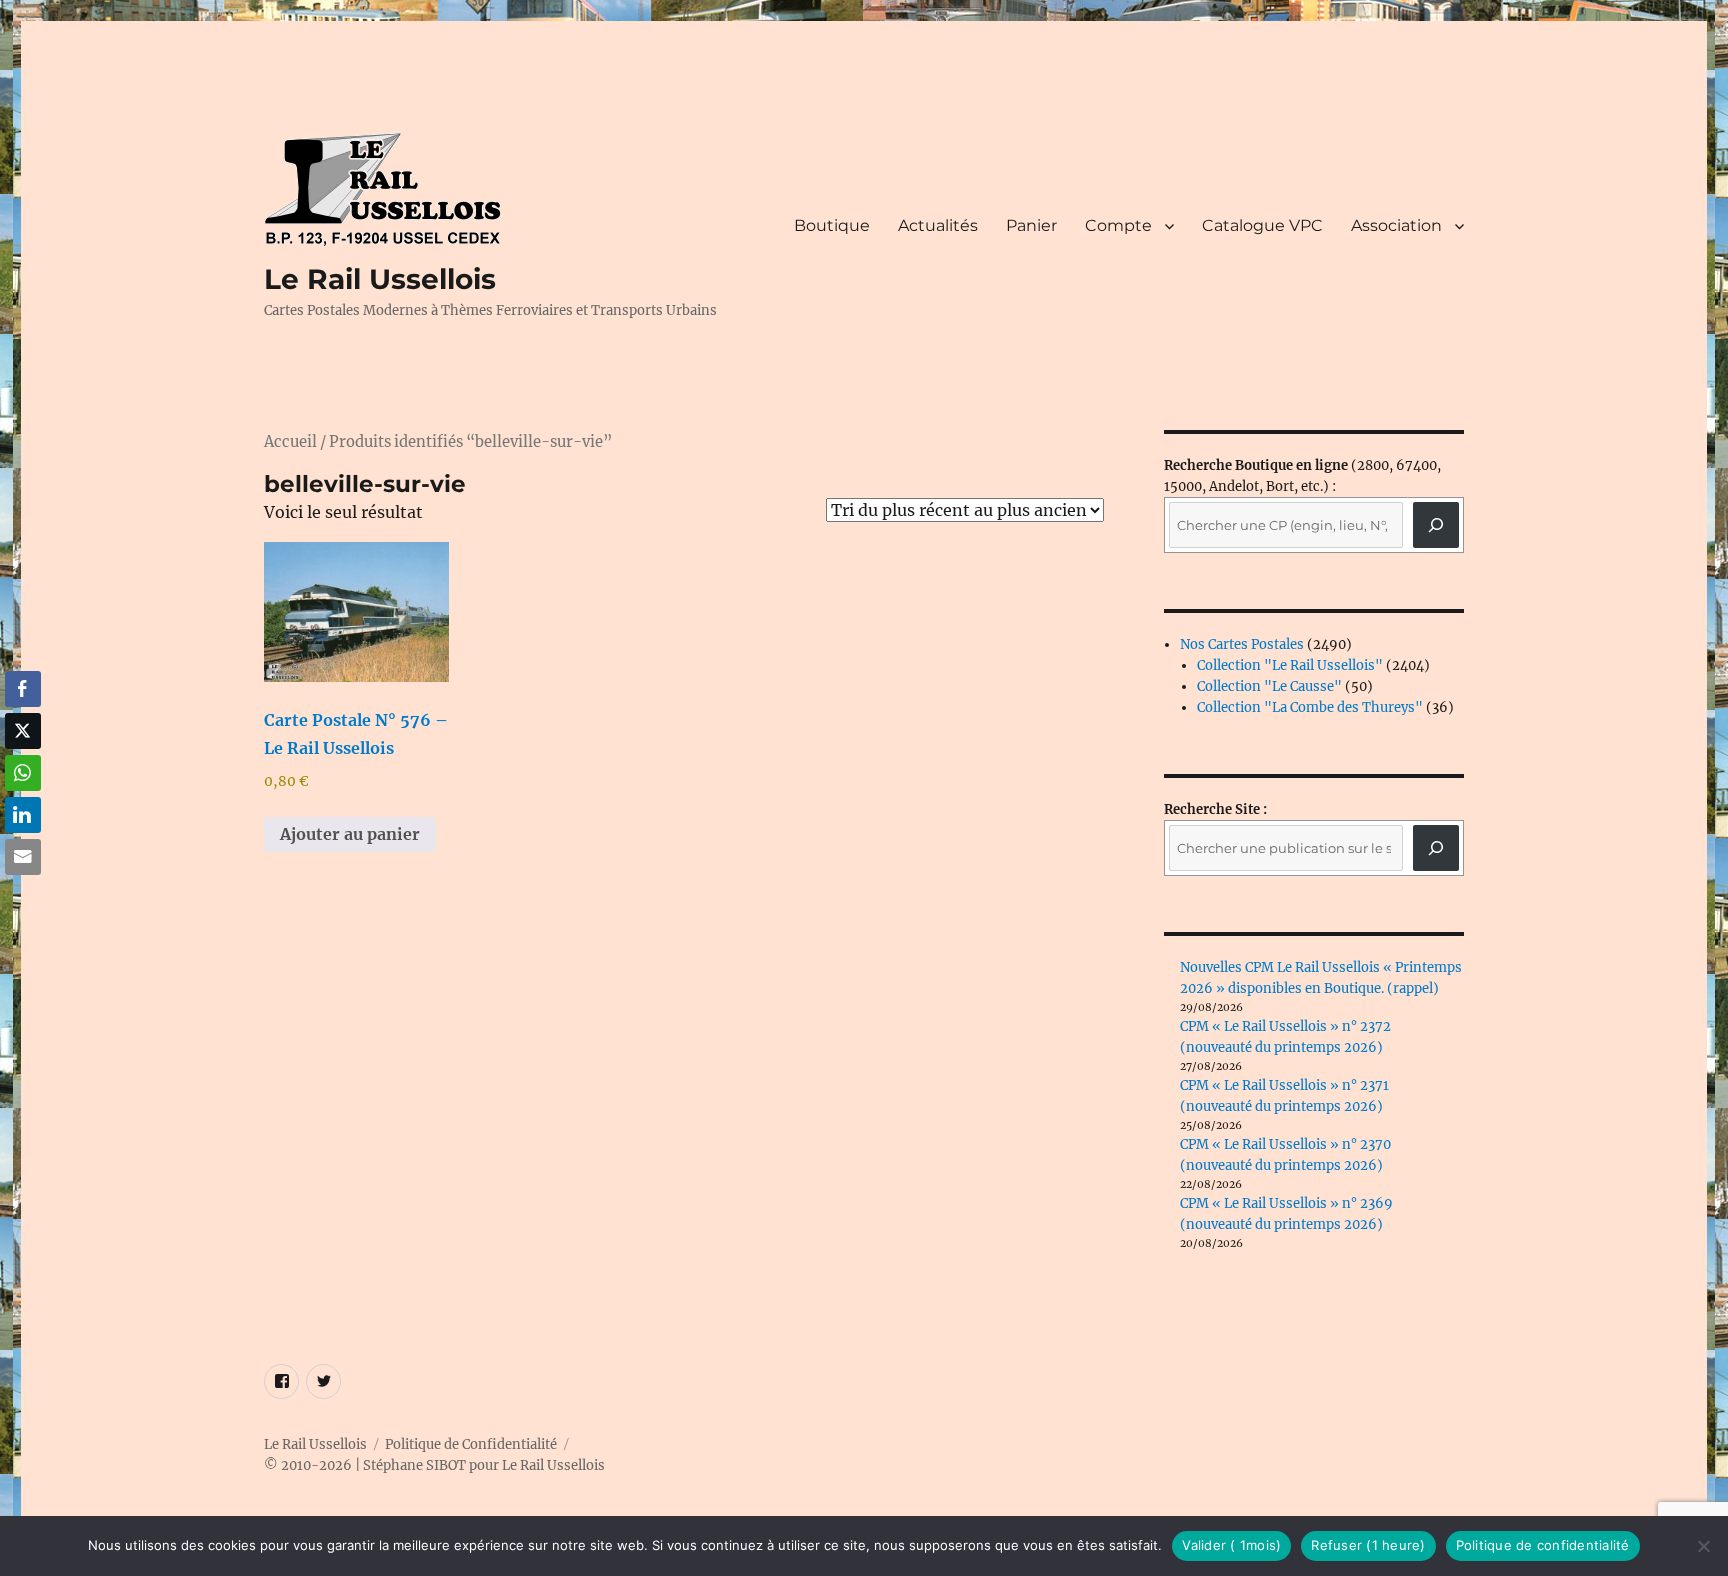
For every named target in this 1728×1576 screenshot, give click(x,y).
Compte (1118, 225)
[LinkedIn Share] (23, 815)
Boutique (832, 225)
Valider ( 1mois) (1231, 1545)
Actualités (938, 225)
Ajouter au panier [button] (350, 834)
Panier (1031, 225)
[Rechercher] (1436, 848)
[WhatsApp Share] (23, 773)
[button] (23, 896)
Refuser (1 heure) (1368, 1545)
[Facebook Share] (23, 689)
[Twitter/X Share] (23, 731)
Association (1396, 225)
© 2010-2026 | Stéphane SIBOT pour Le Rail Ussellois (434, 1465)
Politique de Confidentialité (471, 1444)
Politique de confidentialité (1543, 1545)
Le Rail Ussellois (380, 279)
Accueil (290, 442)
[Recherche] (1436, 525)
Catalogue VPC (1262, 225)
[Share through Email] (23, 857)
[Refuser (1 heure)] (1703, 1546)
